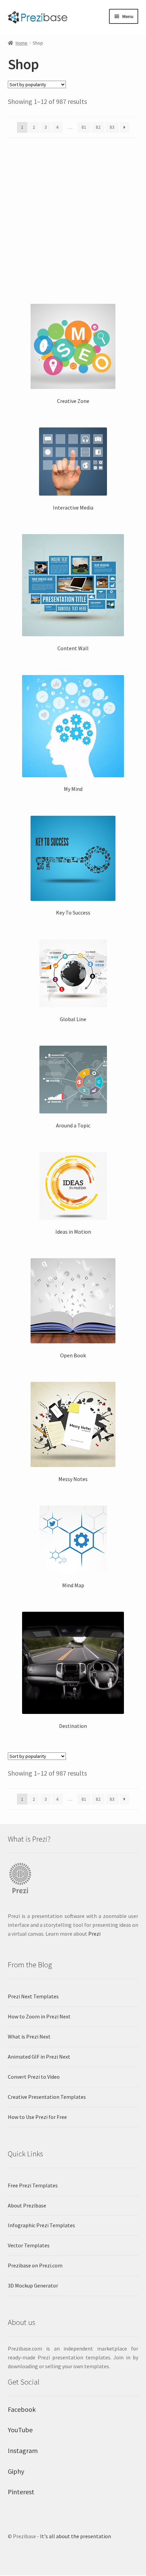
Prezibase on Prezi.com (35, 2265)
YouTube (20, 2430)
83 (112, 127)
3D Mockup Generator (33, 2285)
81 (84, 127)
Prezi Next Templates (33, 1996)
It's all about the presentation (76, 2536)
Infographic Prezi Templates (41, 2225)
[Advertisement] (73, 218)
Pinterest (21, 2492)
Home (22, 43)
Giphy (16, 2471)
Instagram (23, 2450)
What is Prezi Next (29, 2036)
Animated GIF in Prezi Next (39, 2057)
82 (98, 127)
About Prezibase (27, 2205)
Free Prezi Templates (33, 2185)
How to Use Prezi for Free (37, 2117)
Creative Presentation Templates (47, 2097)
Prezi (94, 1934)
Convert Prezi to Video (34, 2077)
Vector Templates (29, 2245)
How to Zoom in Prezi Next (39, 2016)
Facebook (22, 2409)
